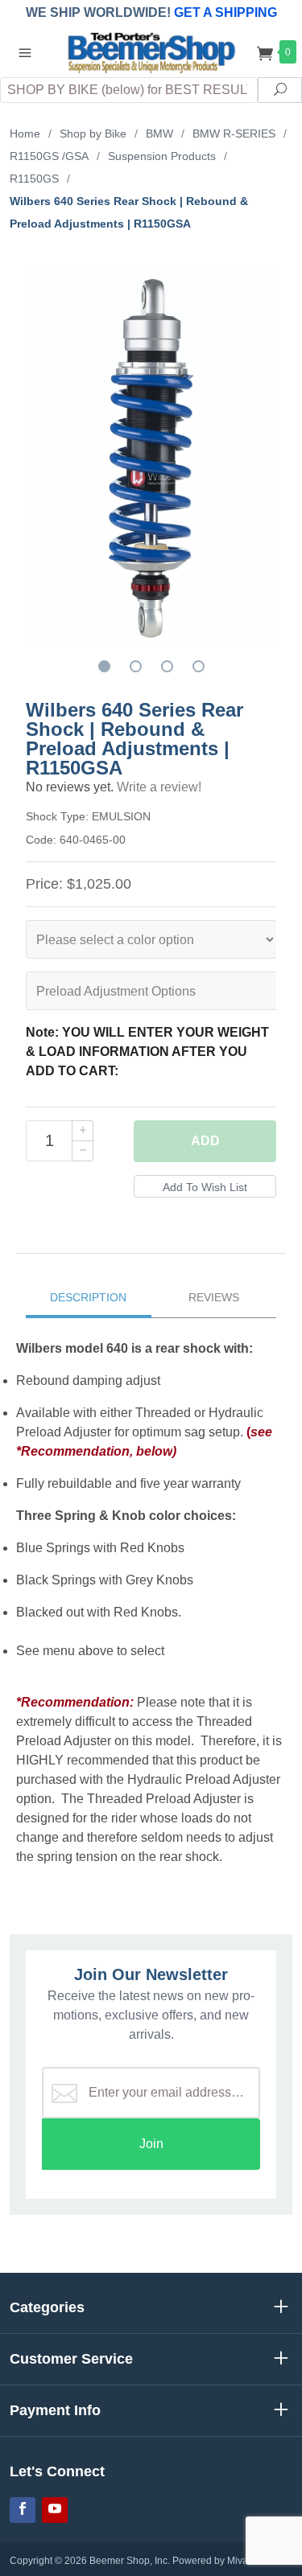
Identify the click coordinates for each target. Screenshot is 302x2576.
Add (205, 1141)
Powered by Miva (210, 2561)
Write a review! (159, 787)
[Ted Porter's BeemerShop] (151, 51)
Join (151, 2144)
